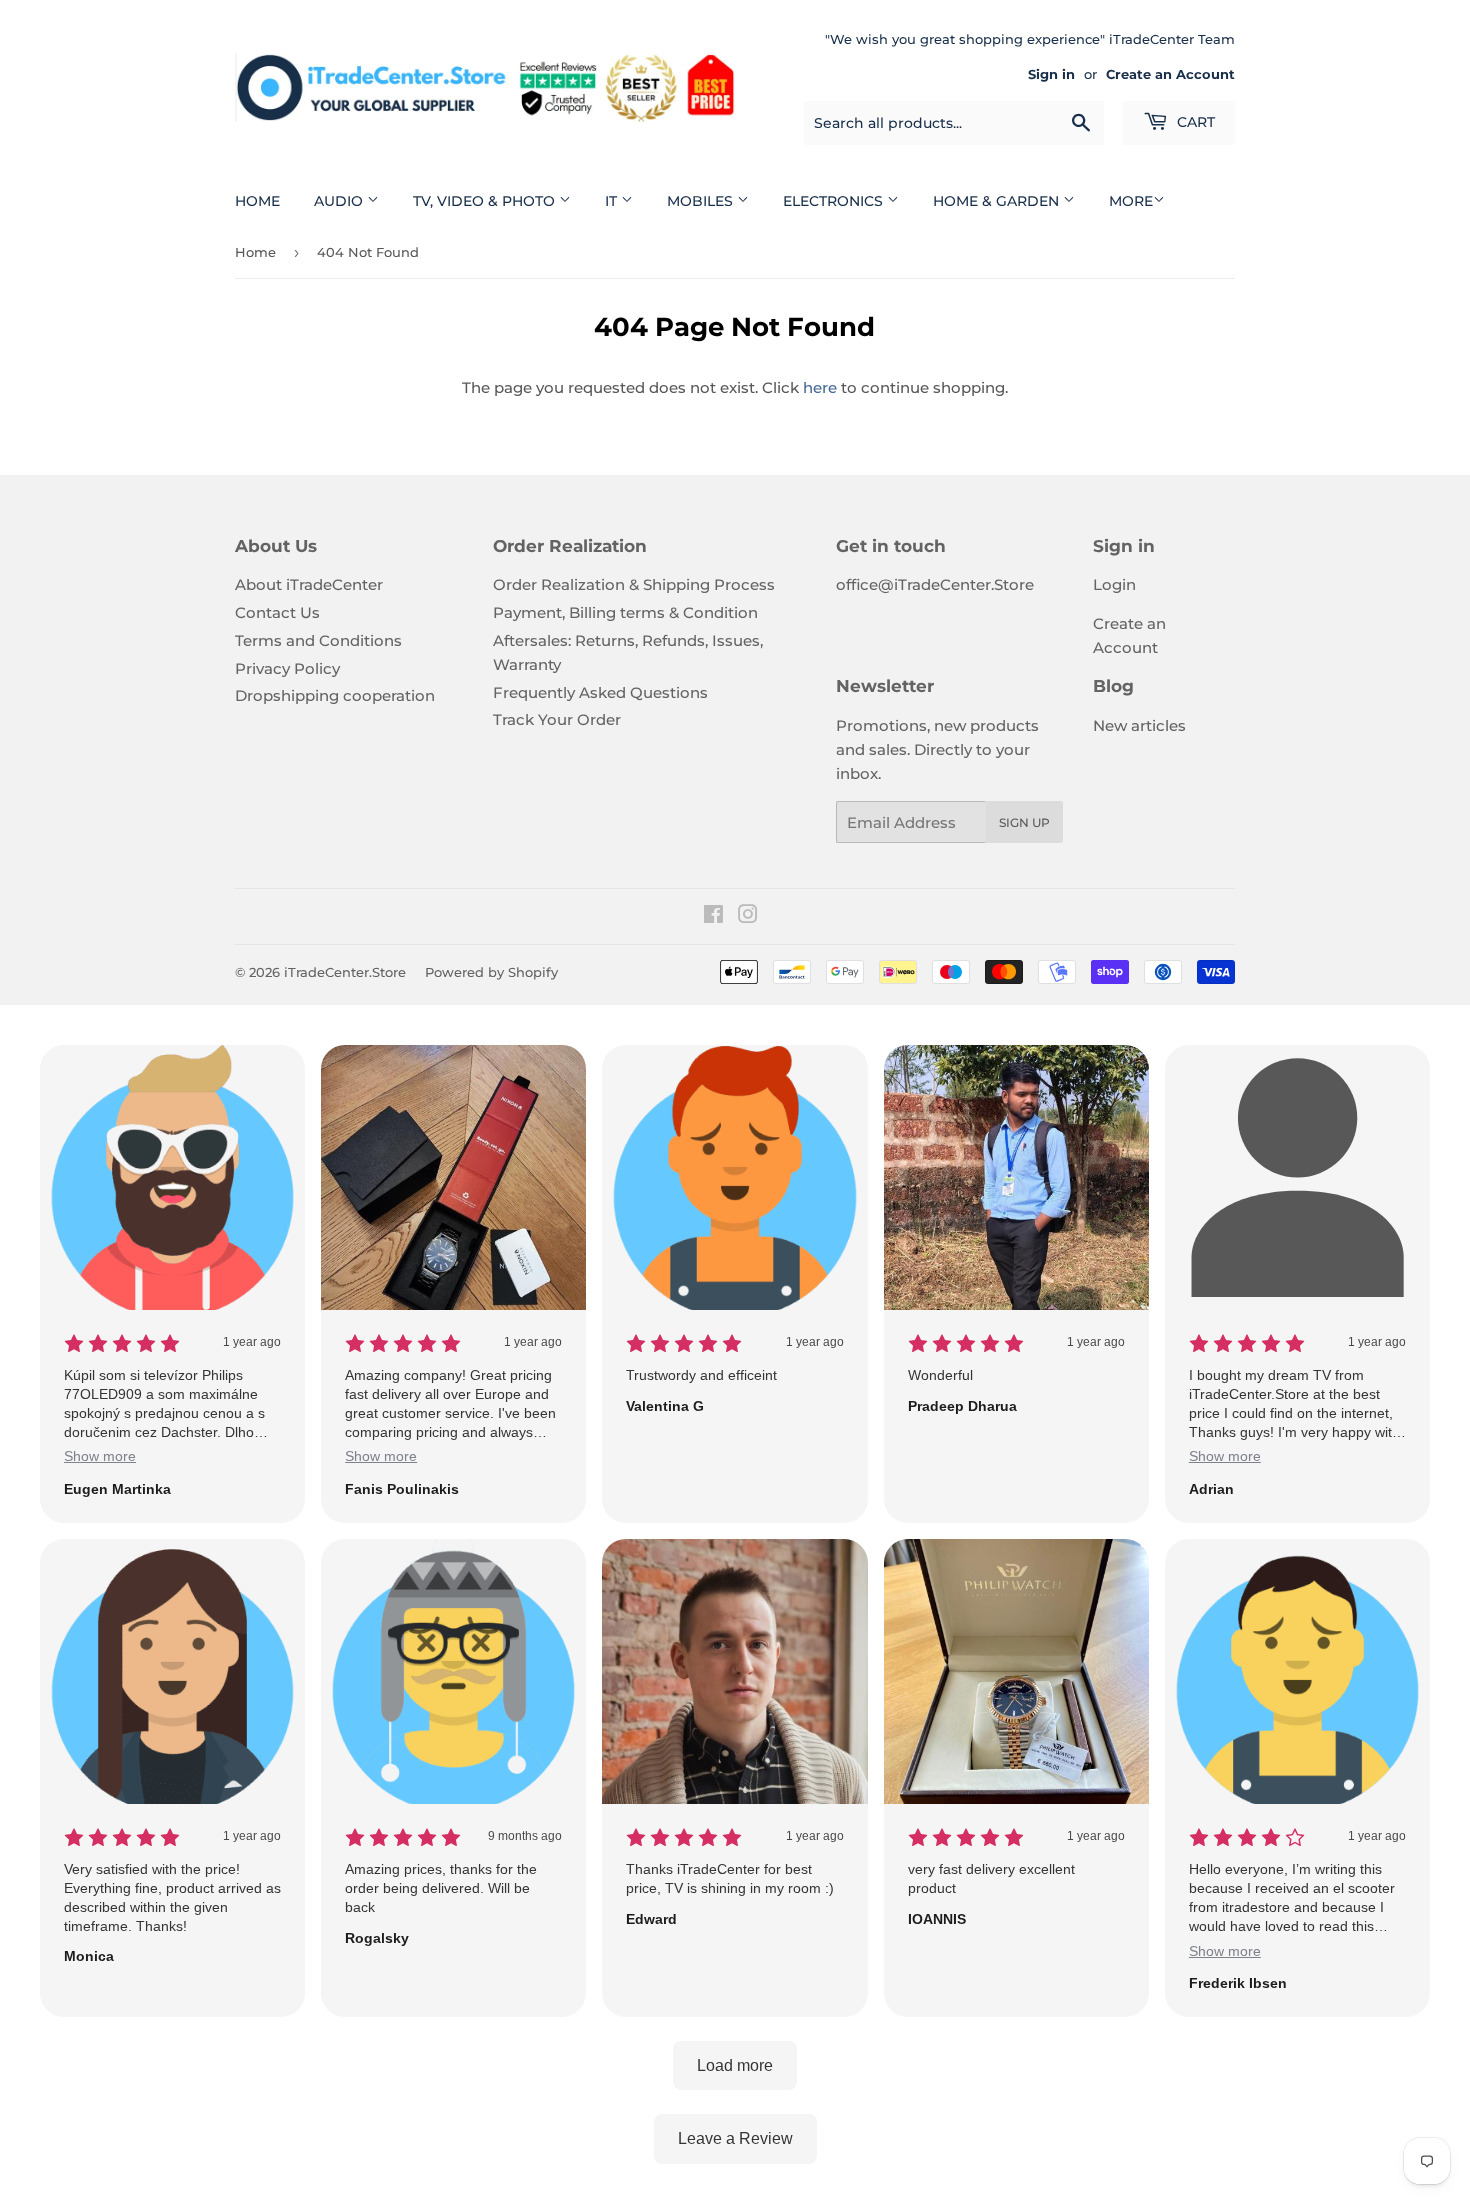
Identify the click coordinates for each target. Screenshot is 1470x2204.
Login (1114, 584)
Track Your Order (557, 719)
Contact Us (277, 612)
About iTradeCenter (309, 584)
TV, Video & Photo (486, 201)
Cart (1194, 122)
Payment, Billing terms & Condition (625, 612)
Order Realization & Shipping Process (634, 584)
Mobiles (702, 201)
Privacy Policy (287, 668)
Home (257, 201)
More (1131, 201)
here (820, 387)
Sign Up (1024, 822)
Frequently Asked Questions (600, 692)
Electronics (835, 201)
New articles (1139, 725)
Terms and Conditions (318, 640)
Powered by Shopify (491, 972)
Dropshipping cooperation (335, 695)
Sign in (1051, 74)
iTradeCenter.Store (345, 972)
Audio (340, 201)
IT (613, 201)
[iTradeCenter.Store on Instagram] (748, 916)
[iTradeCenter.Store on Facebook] (713, 916)
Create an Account (1170, 74)
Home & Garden (998, 201)
